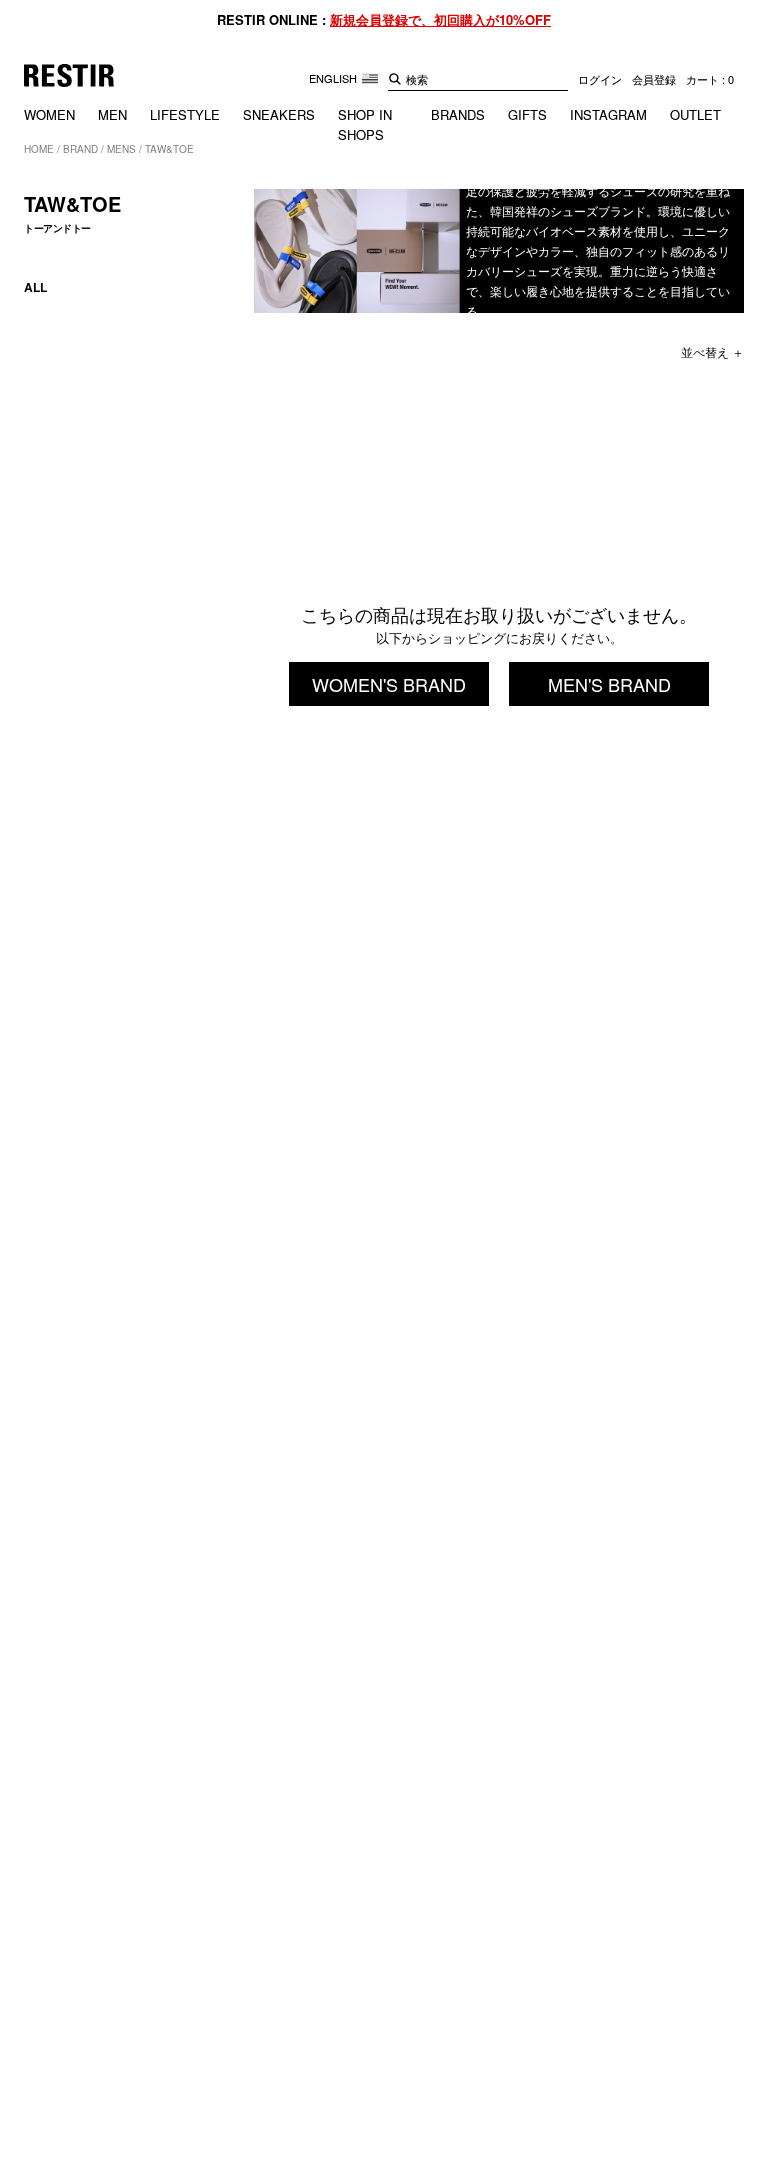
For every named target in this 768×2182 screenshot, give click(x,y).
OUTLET (695, 114)
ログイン (600, 79)
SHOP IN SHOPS (365, 124)
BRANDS (458, 114)
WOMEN (49, 114)
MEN (112, 114)
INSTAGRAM (608, 114)
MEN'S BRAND (609, 684)
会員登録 (654, 79)
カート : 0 (710, 79)
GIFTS (527, 114)
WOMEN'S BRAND (389, 684)
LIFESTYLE (185, 114)
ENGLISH (334, 78)
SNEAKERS (279, 114)
